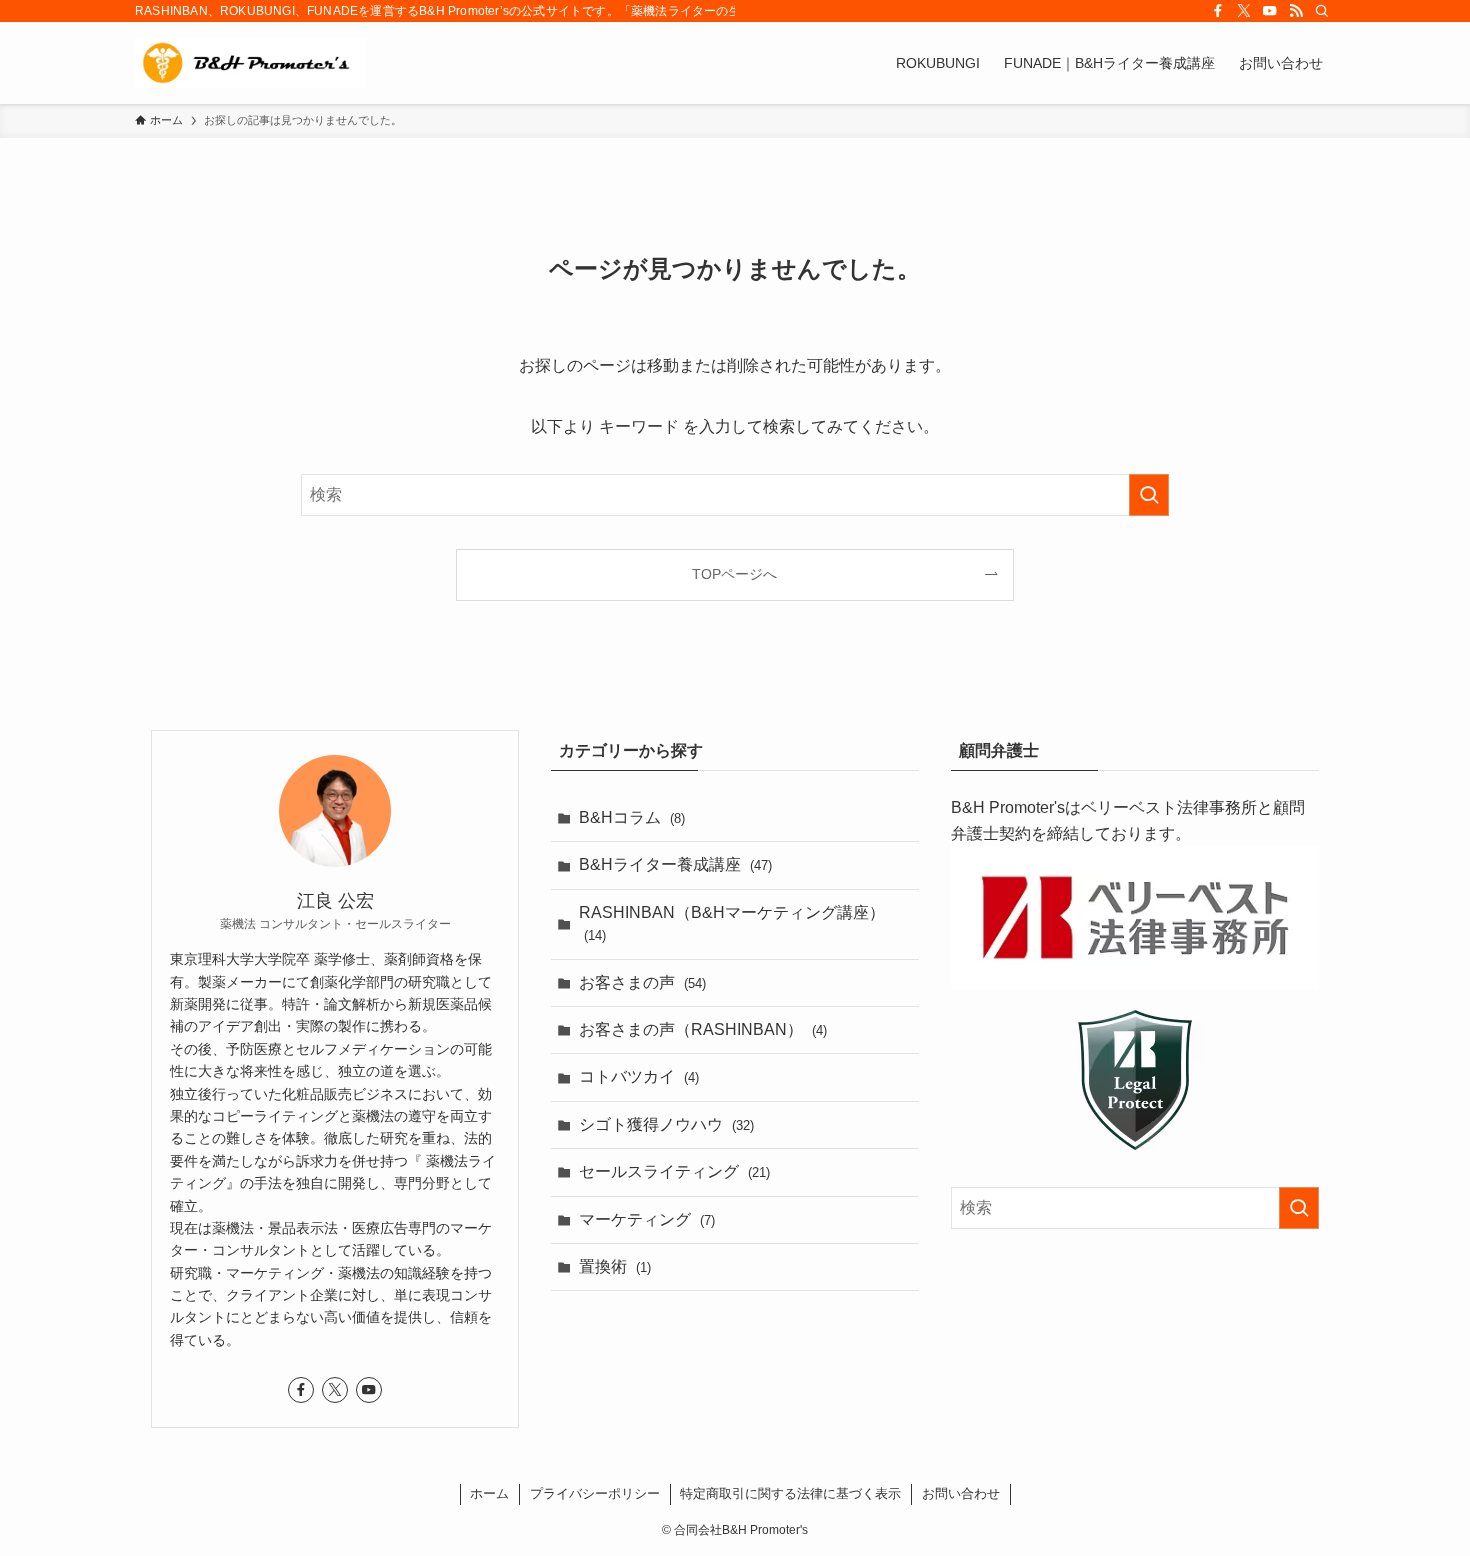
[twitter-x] (1244, 11)
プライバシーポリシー (595, 1493)
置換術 (615, 1266)
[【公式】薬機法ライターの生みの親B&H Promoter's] (250, 63)
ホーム (489, 1493)
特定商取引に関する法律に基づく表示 (790, 1493)
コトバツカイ (639, 1076)
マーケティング (647, 1219)
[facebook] (1218, 11)
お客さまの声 (642, 982)
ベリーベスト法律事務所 (1169, 807)
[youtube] (1270, 11)
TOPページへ (734, 574)
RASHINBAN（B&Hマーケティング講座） (732, 923)
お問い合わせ (961, 1493)
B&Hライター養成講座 (675, 864)
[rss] (1296, 11)
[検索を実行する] (1149, 495)
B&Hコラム (632, 817)
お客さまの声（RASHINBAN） (703, 1029)
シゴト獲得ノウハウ (666, 1124)
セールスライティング (674, 1171)
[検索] (1322, 11)
